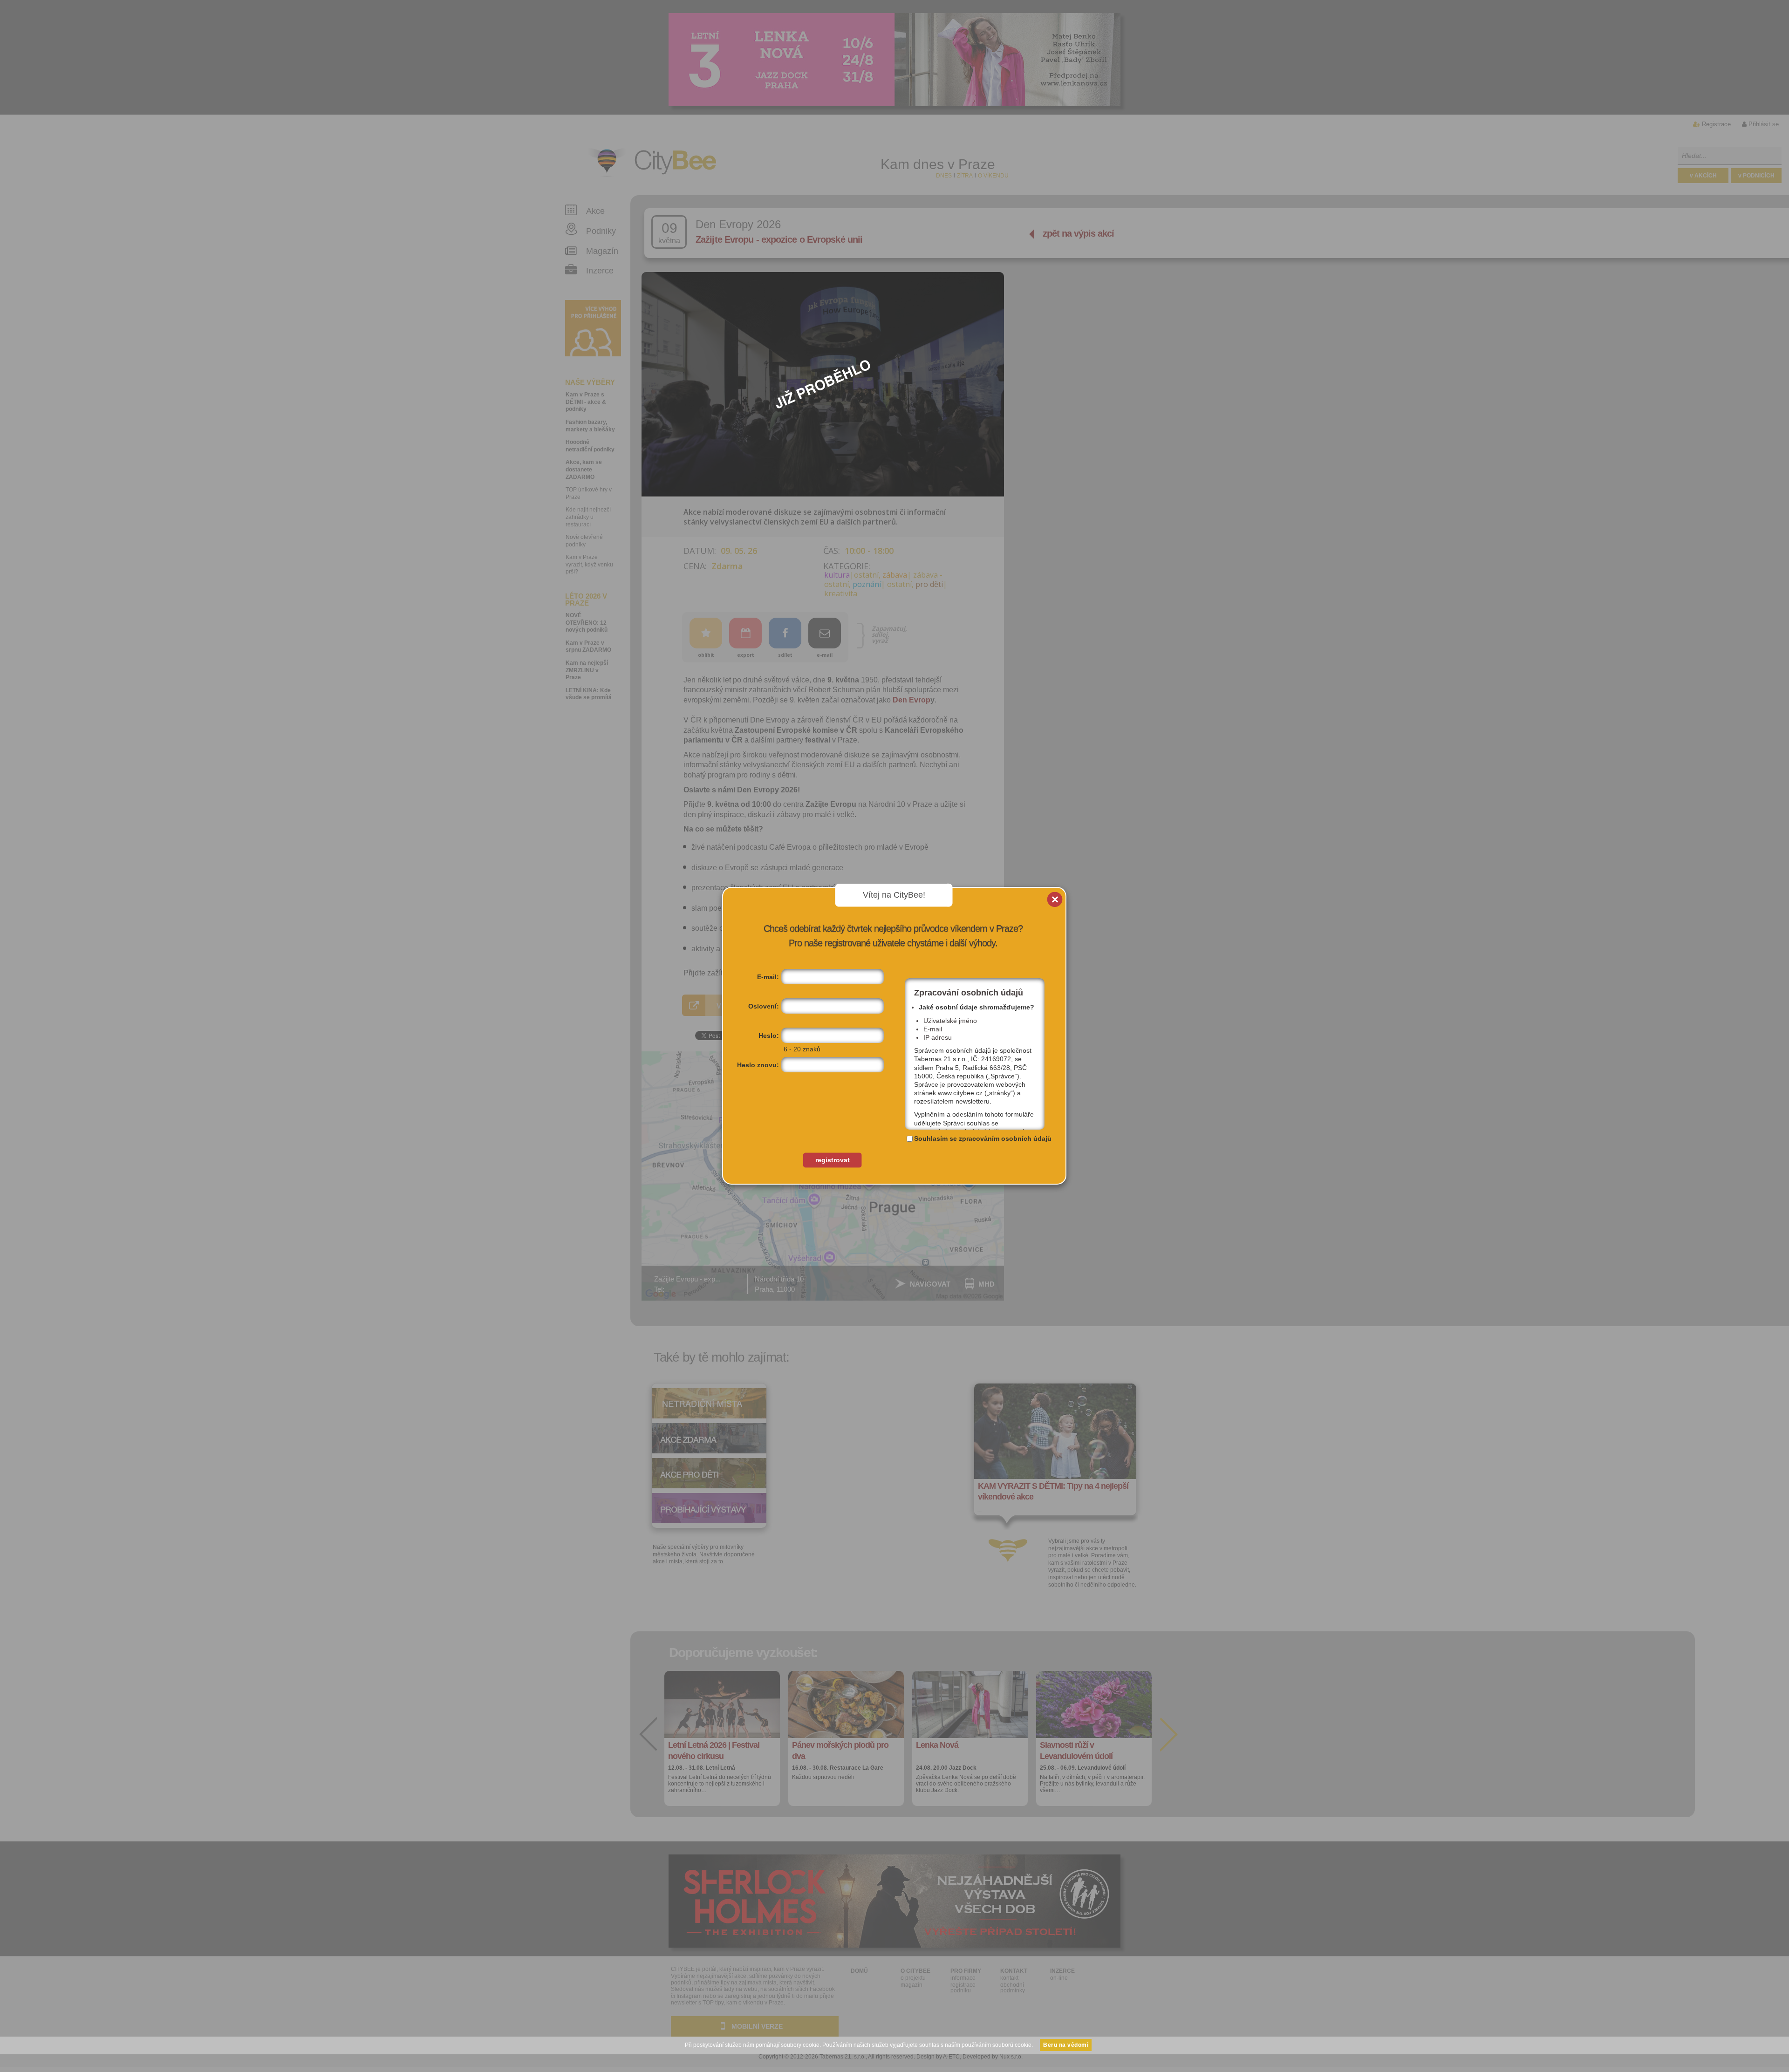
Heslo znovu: (758, 1065)
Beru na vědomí (1066, 2045)
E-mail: (768, 977)
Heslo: (769, 1036)
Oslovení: (764, 1006)
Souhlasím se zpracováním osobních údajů (983, 1138)
